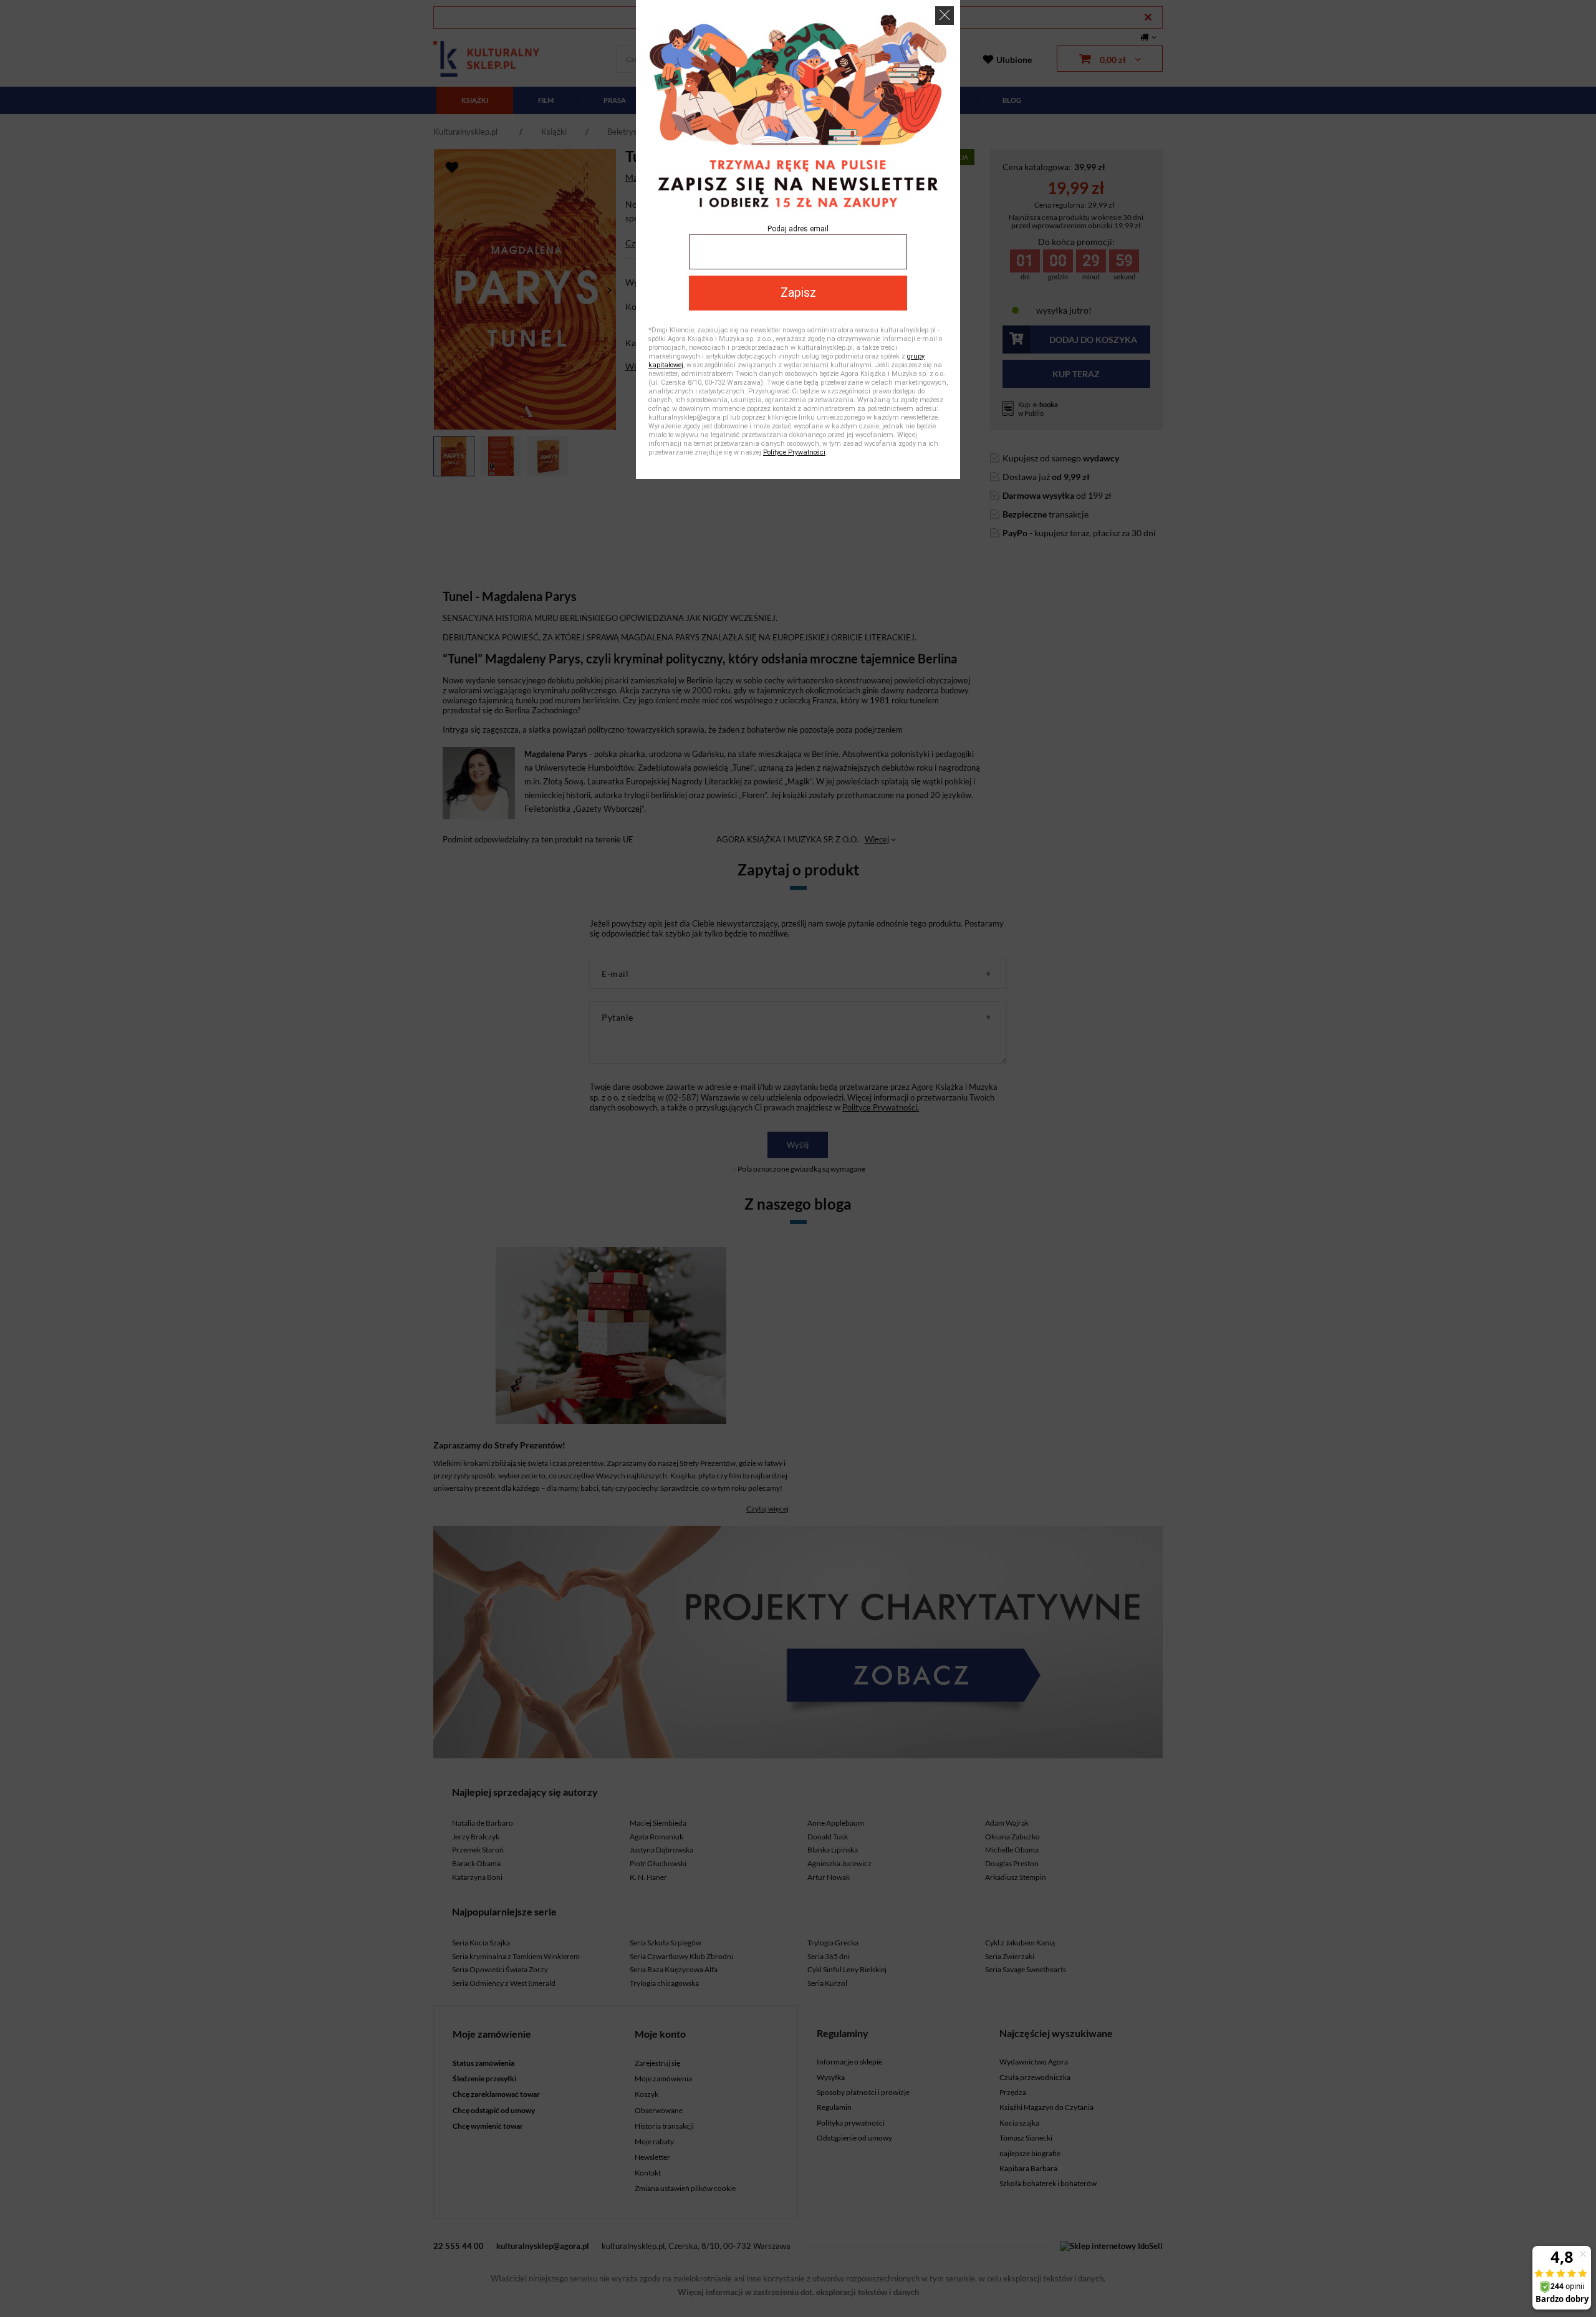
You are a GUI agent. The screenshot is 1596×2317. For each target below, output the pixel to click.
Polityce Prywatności (794, 452)
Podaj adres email (798, 229)
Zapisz (798, 293)
